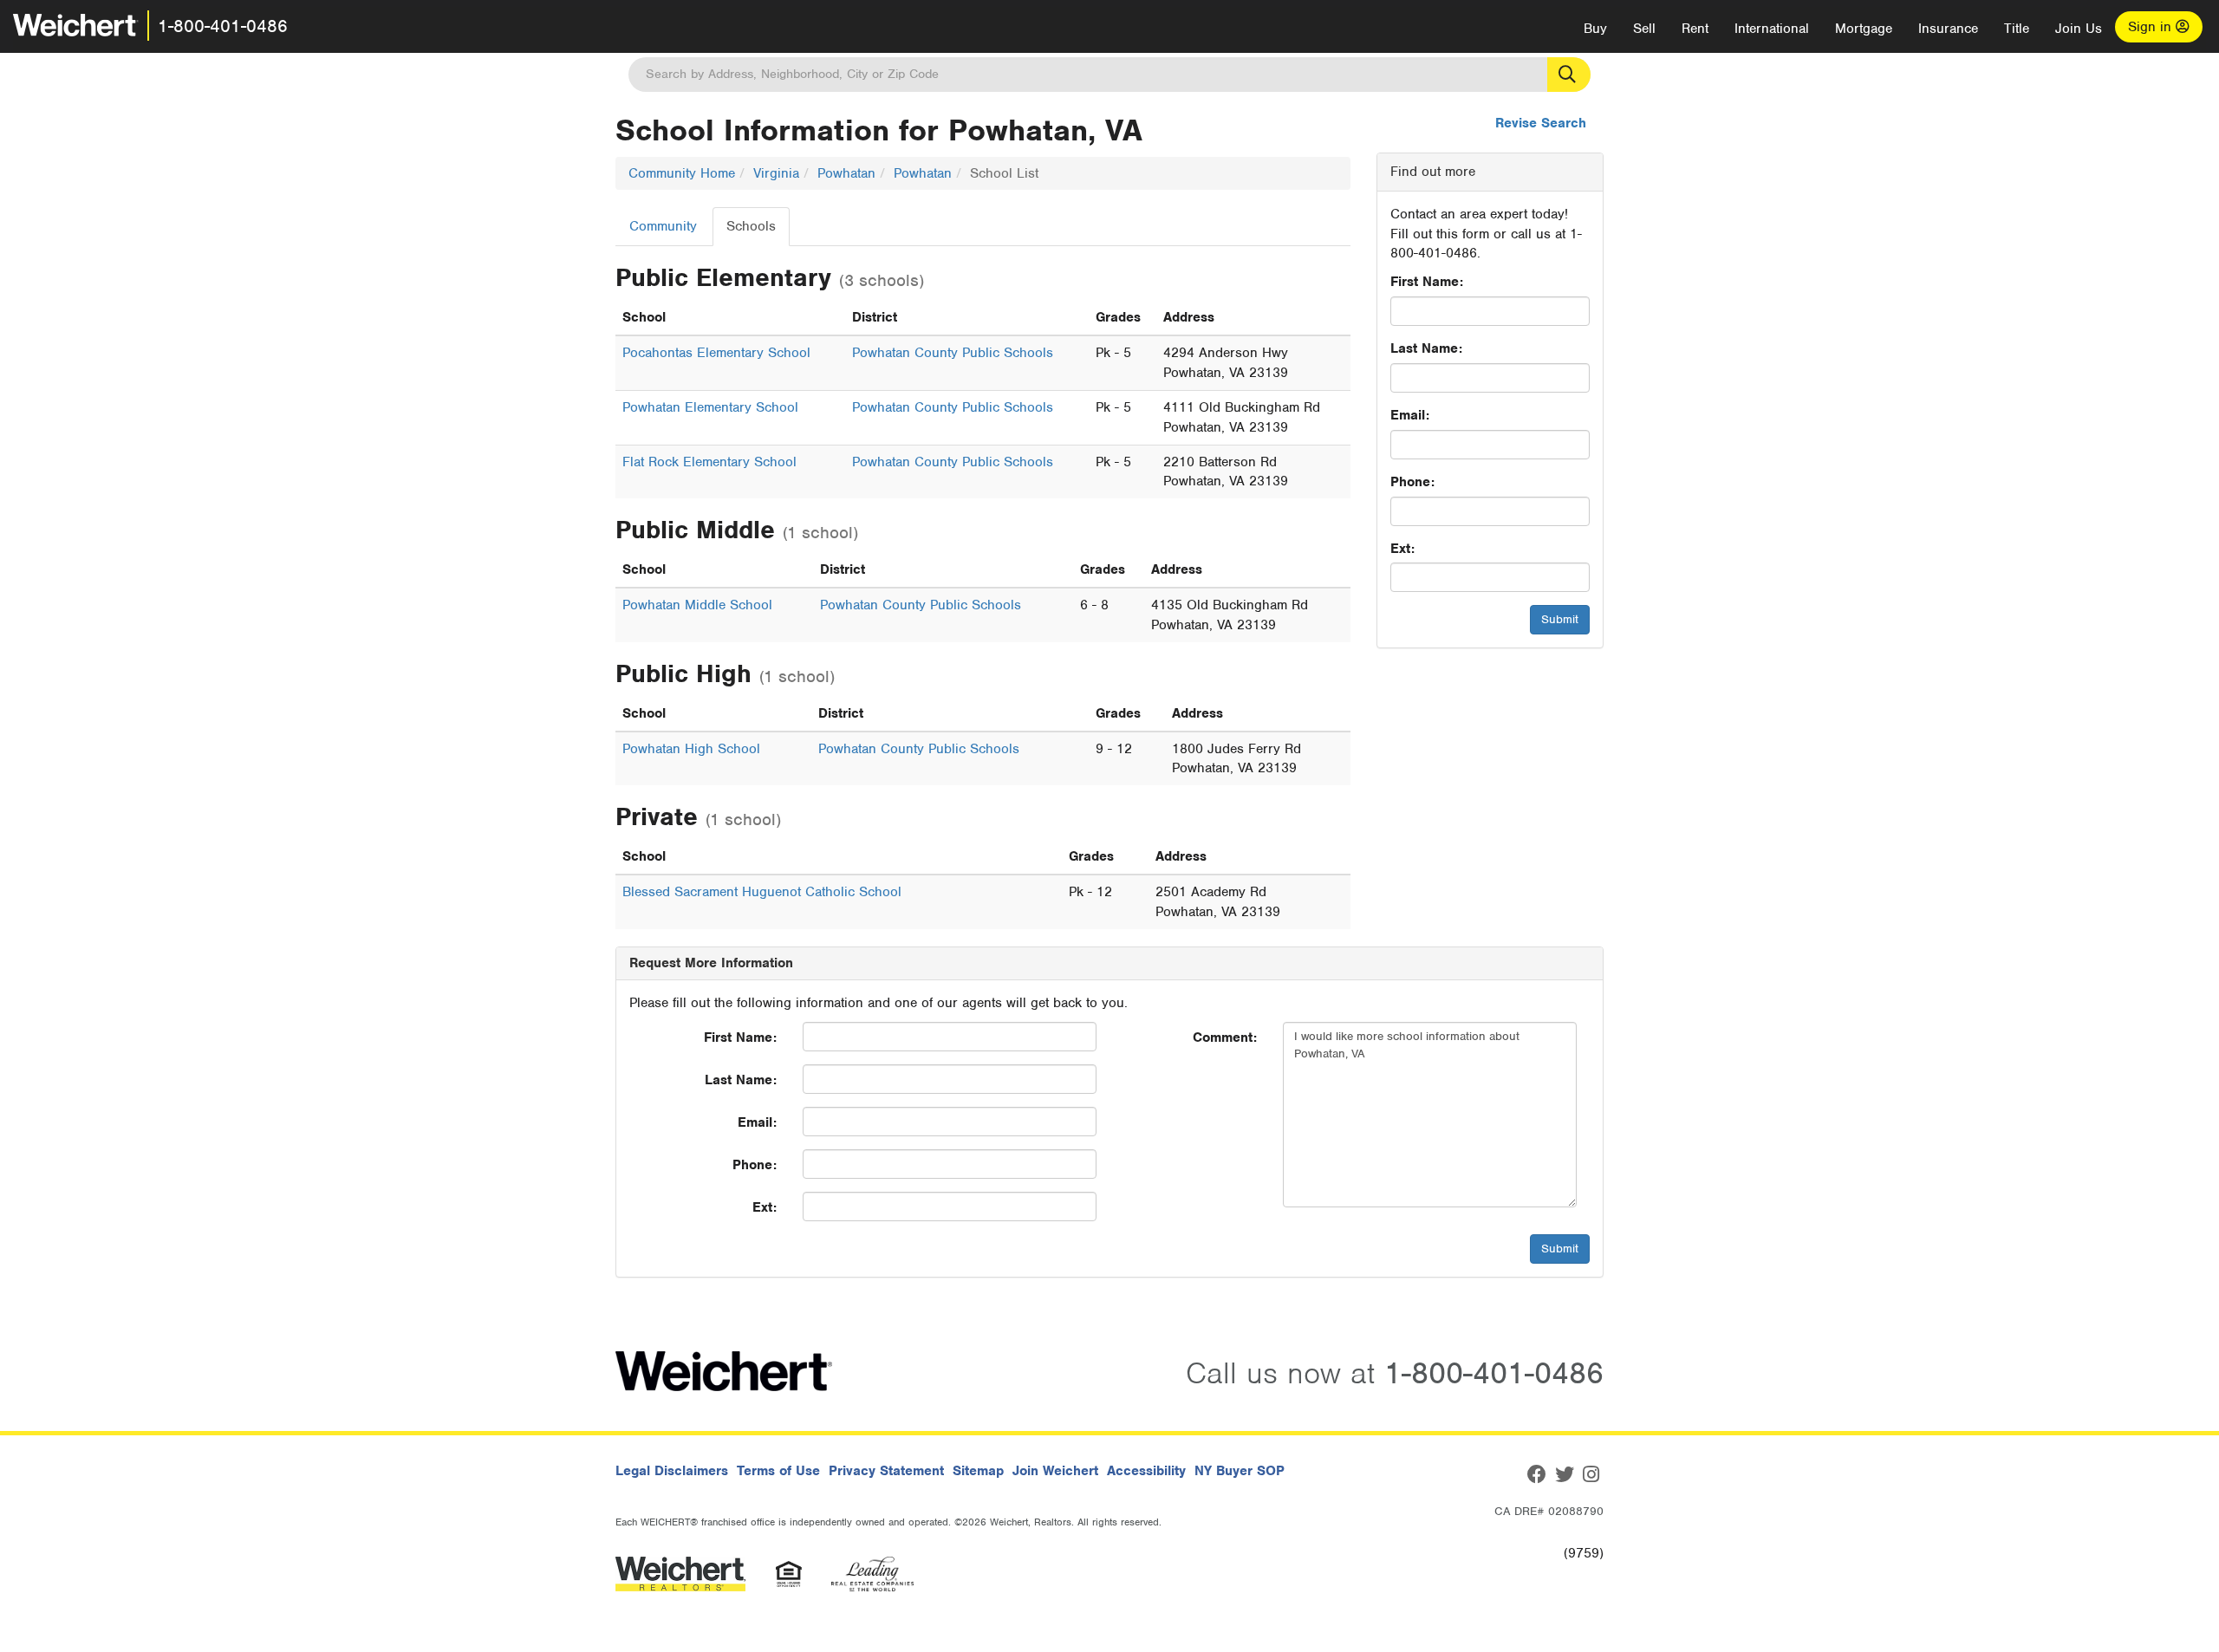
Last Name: (1426, 348)
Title (2017, 29)
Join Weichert (1055, 1471)
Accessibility (1146, 1471)
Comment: (1225, 1037)
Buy (1595, 29)
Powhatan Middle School (697, 605)
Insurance (1948, 29)
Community (663, 226)
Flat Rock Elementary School (709, 462)
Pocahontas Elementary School (716, 353)
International (1772, 29)
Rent (1695, 29)
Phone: (1412, 482)
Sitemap (978, 1471)
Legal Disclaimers (672, 1471)
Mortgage (1864, 29)
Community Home (682, 173)
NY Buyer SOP (1240, 1471)
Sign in (2152, 27)
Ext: (1402, 549)
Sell (1644, 29)
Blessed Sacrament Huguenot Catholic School (762, 892)
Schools (751, 226)
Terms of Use (778, 1471)
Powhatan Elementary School (710, 407)
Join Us (2079, 29)
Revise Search (1541, 123)
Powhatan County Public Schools (953, 353)
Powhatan (846, 173)
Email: (1410, 415)
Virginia (776, 173)
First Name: (1427, 282)
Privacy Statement (886, 1471)
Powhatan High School (691, 749)
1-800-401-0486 (223, 26)
